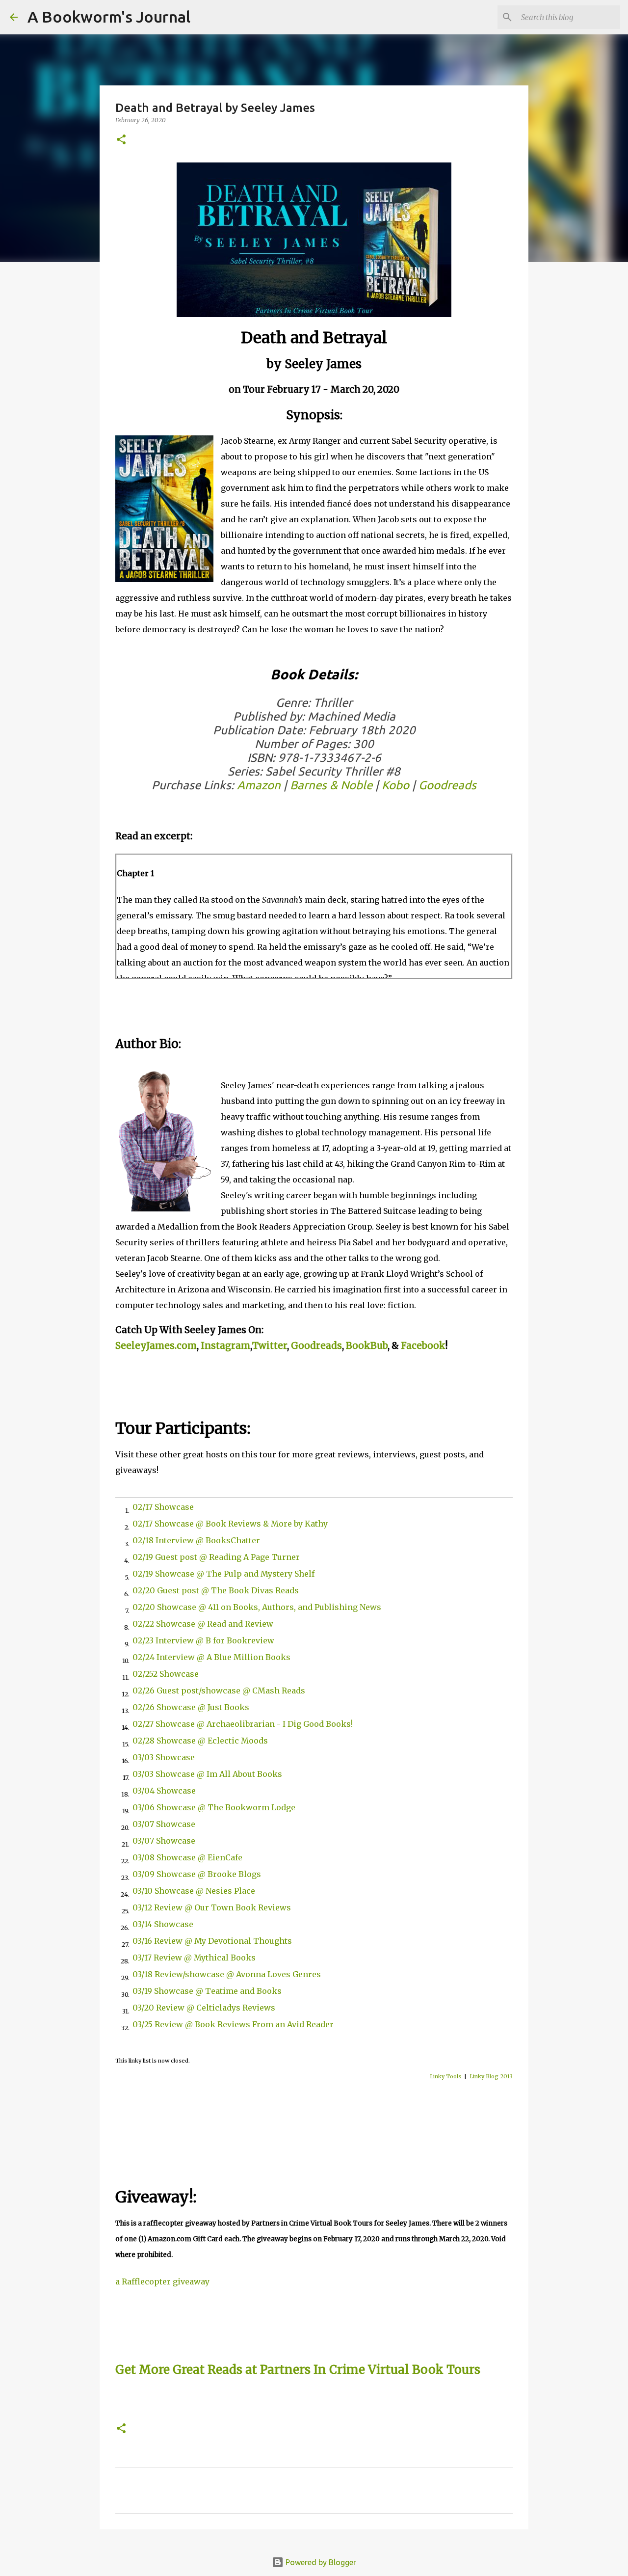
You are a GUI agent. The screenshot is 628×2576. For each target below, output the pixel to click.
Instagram (225, 1346)
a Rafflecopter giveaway (162, 2281)
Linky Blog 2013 (491, 2076)
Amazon (259, 785)
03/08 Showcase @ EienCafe (187, 1857)
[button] (121, 140)
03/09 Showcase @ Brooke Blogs (197, 1874)
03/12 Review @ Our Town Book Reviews (212, 1907)
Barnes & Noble (331, 785)
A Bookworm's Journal (109, 17)
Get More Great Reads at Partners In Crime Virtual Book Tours (298, 2370)
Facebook (423, 1346)
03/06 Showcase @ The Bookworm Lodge (214, 1807)
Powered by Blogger (320, 2562)
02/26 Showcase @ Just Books (191, 1707)
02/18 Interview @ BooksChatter (196, 1540)
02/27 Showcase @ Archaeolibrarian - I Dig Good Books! (243, 1724)
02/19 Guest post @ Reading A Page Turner (216, 1557)
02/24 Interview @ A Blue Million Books (211, 1657)
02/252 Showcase (166, 1674)
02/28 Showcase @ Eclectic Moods (200, 1741)
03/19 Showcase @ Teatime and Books (207, 1991)
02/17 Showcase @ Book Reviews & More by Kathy (230, 1524)
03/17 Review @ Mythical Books (194, 1958)
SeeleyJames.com (156, 1346)
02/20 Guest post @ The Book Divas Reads (216, 1590)
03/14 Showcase (163, 1924)
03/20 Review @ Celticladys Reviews (204, 2008)
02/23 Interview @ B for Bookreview (203, 1640)
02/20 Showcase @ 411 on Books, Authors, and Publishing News (257, 1607)
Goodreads (447, 785)
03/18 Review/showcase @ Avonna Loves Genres (227, 1974)
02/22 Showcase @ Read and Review (203, 1624)
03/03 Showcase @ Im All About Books (207, 1774)
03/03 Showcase (164, 1757)
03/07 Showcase (164, 1824)
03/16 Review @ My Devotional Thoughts (212, 1941)
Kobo (395, 785)
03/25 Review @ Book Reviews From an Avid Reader (233, 2024)
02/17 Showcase (163, 1507)
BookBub (367, 1346)
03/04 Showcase (164, 1791)
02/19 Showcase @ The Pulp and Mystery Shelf (223, 1574)
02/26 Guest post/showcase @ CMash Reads (219, 1690)
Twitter (270, 1346)
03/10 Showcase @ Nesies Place (194, 1891)
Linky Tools (445, 2076)
